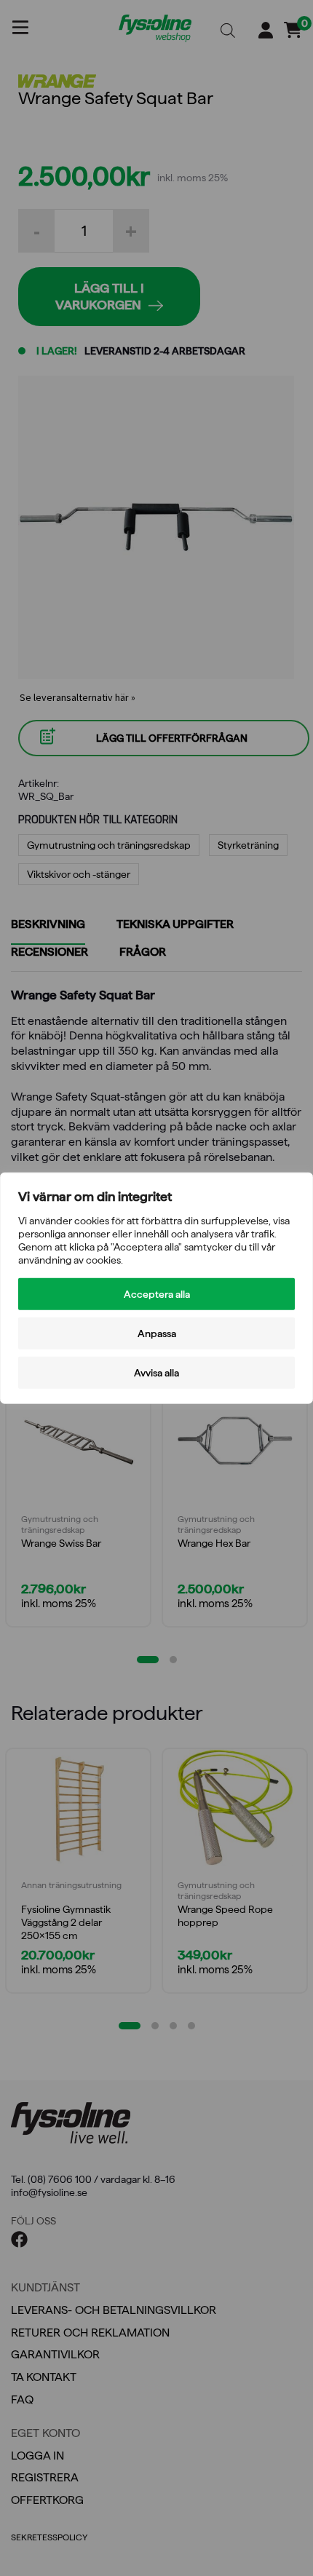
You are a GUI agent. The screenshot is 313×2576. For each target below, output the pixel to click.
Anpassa (157, 1333)
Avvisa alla (156, 1373)
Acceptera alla (157, 1294)
